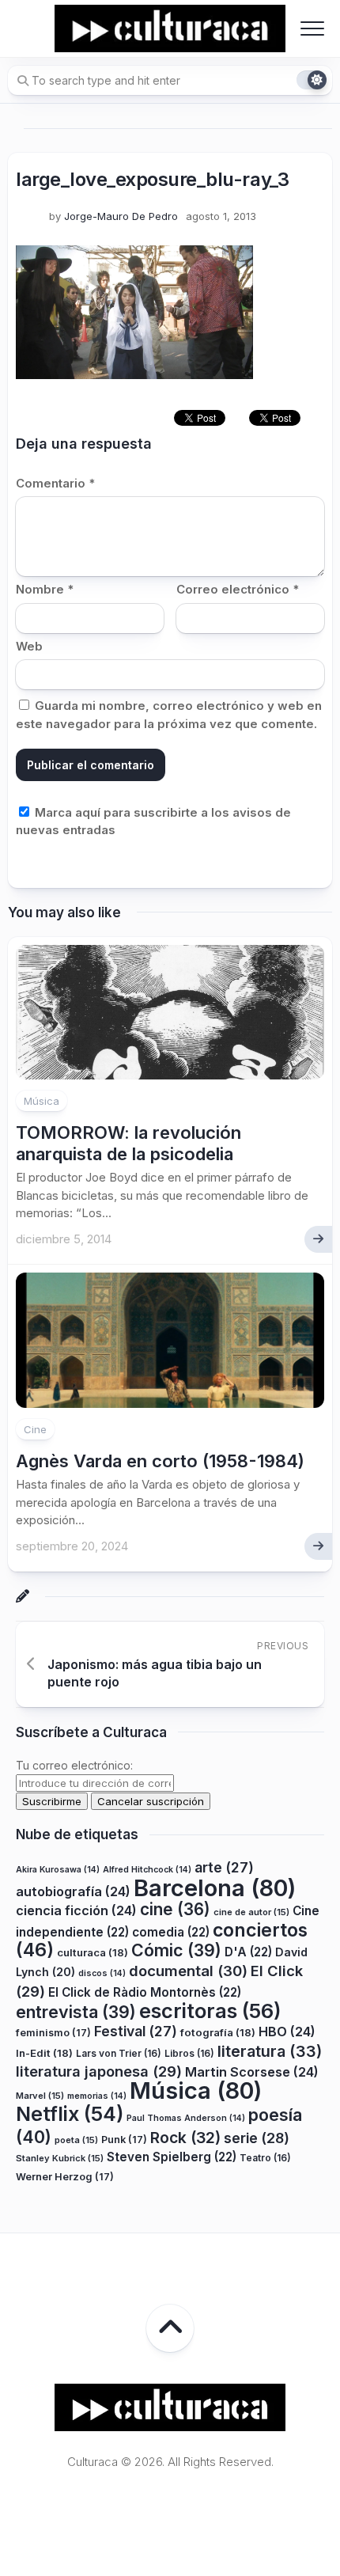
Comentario (55, 483)
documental (188, 1971)
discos (102, 1973)
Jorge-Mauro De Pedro (121, 216)
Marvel (40, 2096)
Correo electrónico (238, 589)
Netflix (70, 2114)
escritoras (210, 2011)
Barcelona (215, 1888)
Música (42, 1101)
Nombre (45, 589)
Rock (185, 2138)
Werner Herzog (65, 2177)
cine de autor (251, 1912)
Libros (189, 2053)
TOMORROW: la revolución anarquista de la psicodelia (128, 1143)
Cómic (176, 1950)
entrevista (76, 2012)
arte (224, 1867)
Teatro (265, 2158)
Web (29, 646)
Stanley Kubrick (60, 2158)
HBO (287, 2032)
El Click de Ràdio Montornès (145, 1992)
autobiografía (73, 1891)
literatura (270, 2051)
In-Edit (44, 2053)
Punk (124, 2140)
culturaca (93, 1952)
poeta (76, 2140)
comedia (171, 1932)
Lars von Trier (119, 2053)
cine (175, 1909)
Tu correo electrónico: (74, 1765)
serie (257, 2138)
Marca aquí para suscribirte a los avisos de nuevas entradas (153, 821)
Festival (136, 2031)
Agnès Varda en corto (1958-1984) (160, 1461)
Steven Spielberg (172, 2157)
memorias (97, 2096)
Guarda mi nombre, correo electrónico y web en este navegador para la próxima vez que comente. (169, 715)
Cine (35, 1429)
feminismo (53, 2033)
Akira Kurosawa (58, 1870)
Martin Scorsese (252, 2072)
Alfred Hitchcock (147, 1870)
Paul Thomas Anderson (186, 2118)
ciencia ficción (76, 1910)
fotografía (218, 2032)
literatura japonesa (99, 2071)
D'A (248, 1952)
